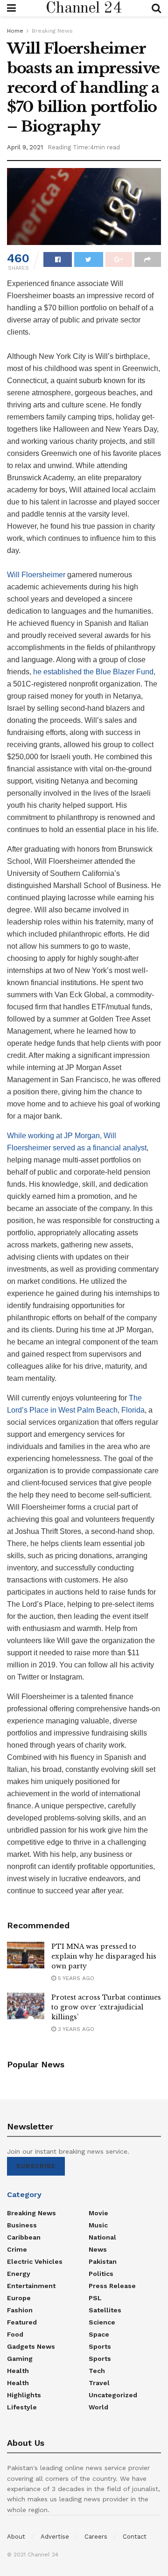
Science (102, 2322)
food (15, 2334)
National (102, 2237)
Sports (100, 2346)
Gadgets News (31, 2346)
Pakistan (103, 2261)
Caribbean (24, 2237)
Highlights (24, 2395)
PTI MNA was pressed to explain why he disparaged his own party (104, 1956)
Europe (19, 2298)
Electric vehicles (35, 2261)
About (16, 2537)
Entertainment (31, 2286)
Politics (101, 2274)
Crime (17, 2249)
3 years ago (75, 2029)
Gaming (20, 2359)
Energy (19, 2274)
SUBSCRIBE (36, 2166)
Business (22, 2225)
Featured (22, 2322)
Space (99, 2334)
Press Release (112, 2286)
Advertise (55, 2537)
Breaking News (52, 31)
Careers (96, 2537)
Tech (97, 2371)
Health (18, 2371)
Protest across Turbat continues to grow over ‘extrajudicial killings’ (106, 2007)
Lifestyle (22, 2407)
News (98, 2249)
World (98, 2407)
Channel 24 (84, 8)
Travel (99, 2383)
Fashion (20, 2310)
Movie (98, 2213)
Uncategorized (113, 2395)
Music (98, 2225)
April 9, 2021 (25, 147)
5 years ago (75, 1978)
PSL (95, 2298)
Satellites (105, 2310)
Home (15, 31)
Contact (135, 2537)
